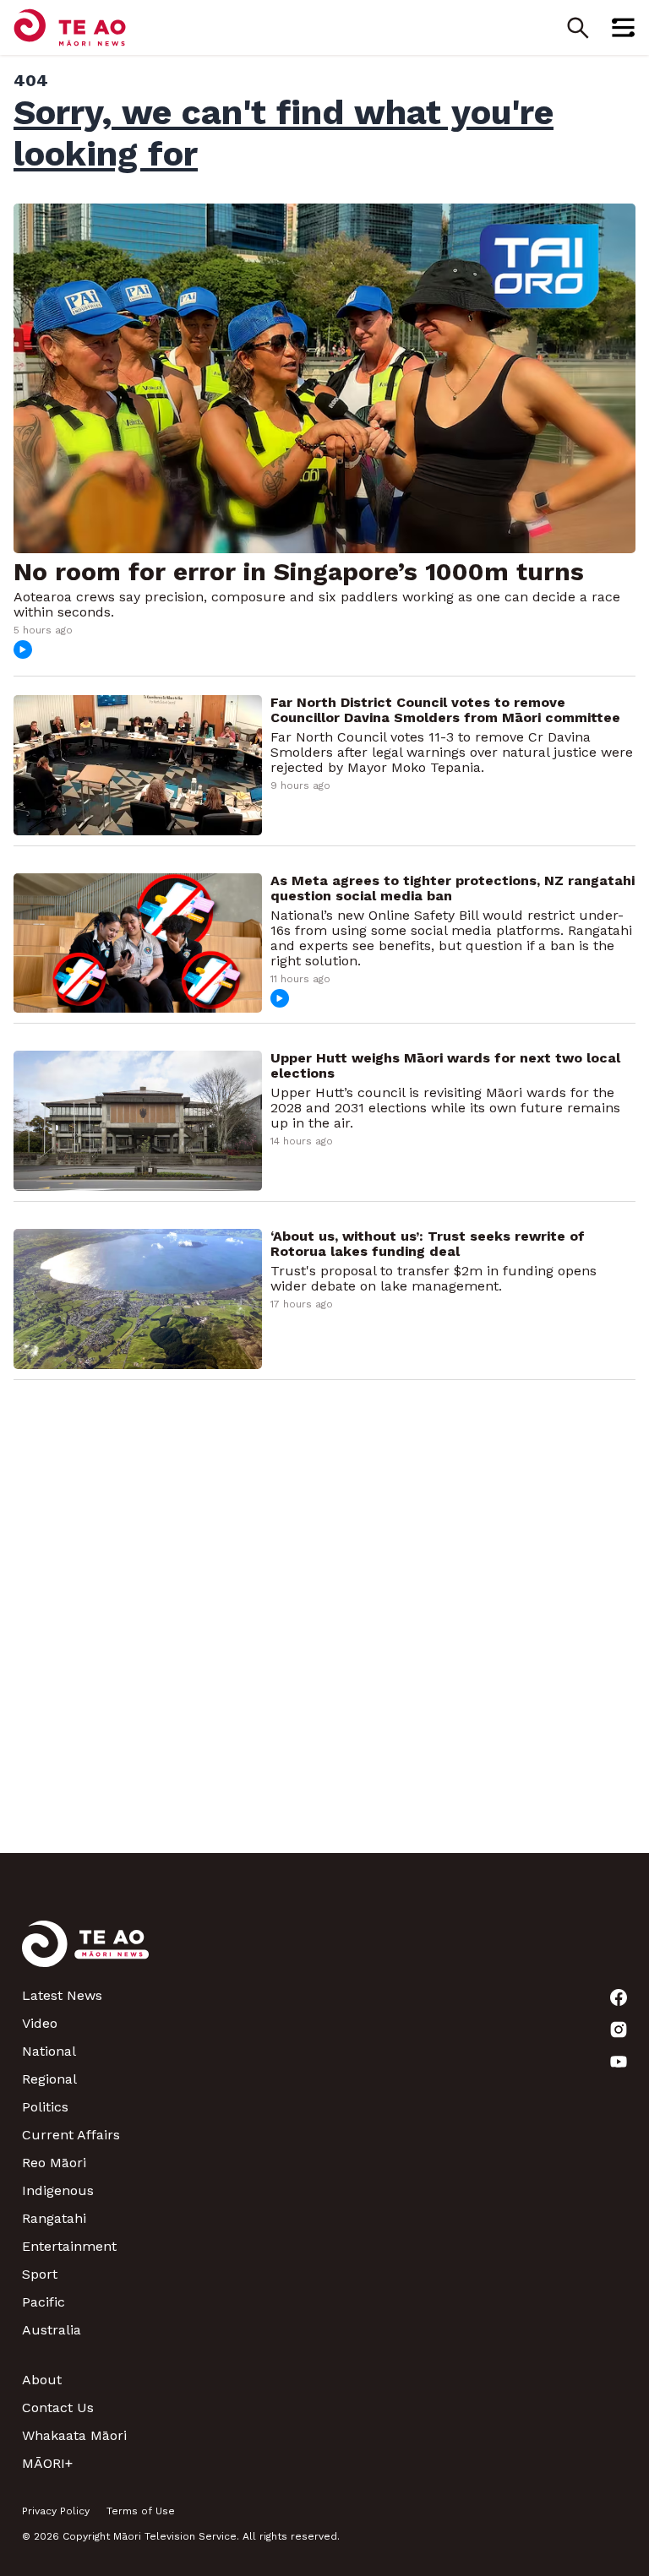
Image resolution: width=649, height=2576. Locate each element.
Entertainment (69, 2246)
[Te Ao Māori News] (85, 1954)
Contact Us (58, 2408)
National (49, 2051)
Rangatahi (54, 2218)
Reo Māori (54, 2163)
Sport (40, 2274)
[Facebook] (619, 1997)
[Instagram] (619, 2030)
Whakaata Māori (74, 2435)
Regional (49, 2079)
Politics (45, 2107)
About (42, 2380)
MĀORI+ (47, 2463)
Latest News (62, 1995)
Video (40, 2023)
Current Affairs (71, 2135)
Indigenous (58, 2190)
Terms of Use (141, 2511)
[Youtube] (619, 2062)
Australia (52, 2330)
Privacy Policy (56, 2511)
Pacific (44, 2302)
